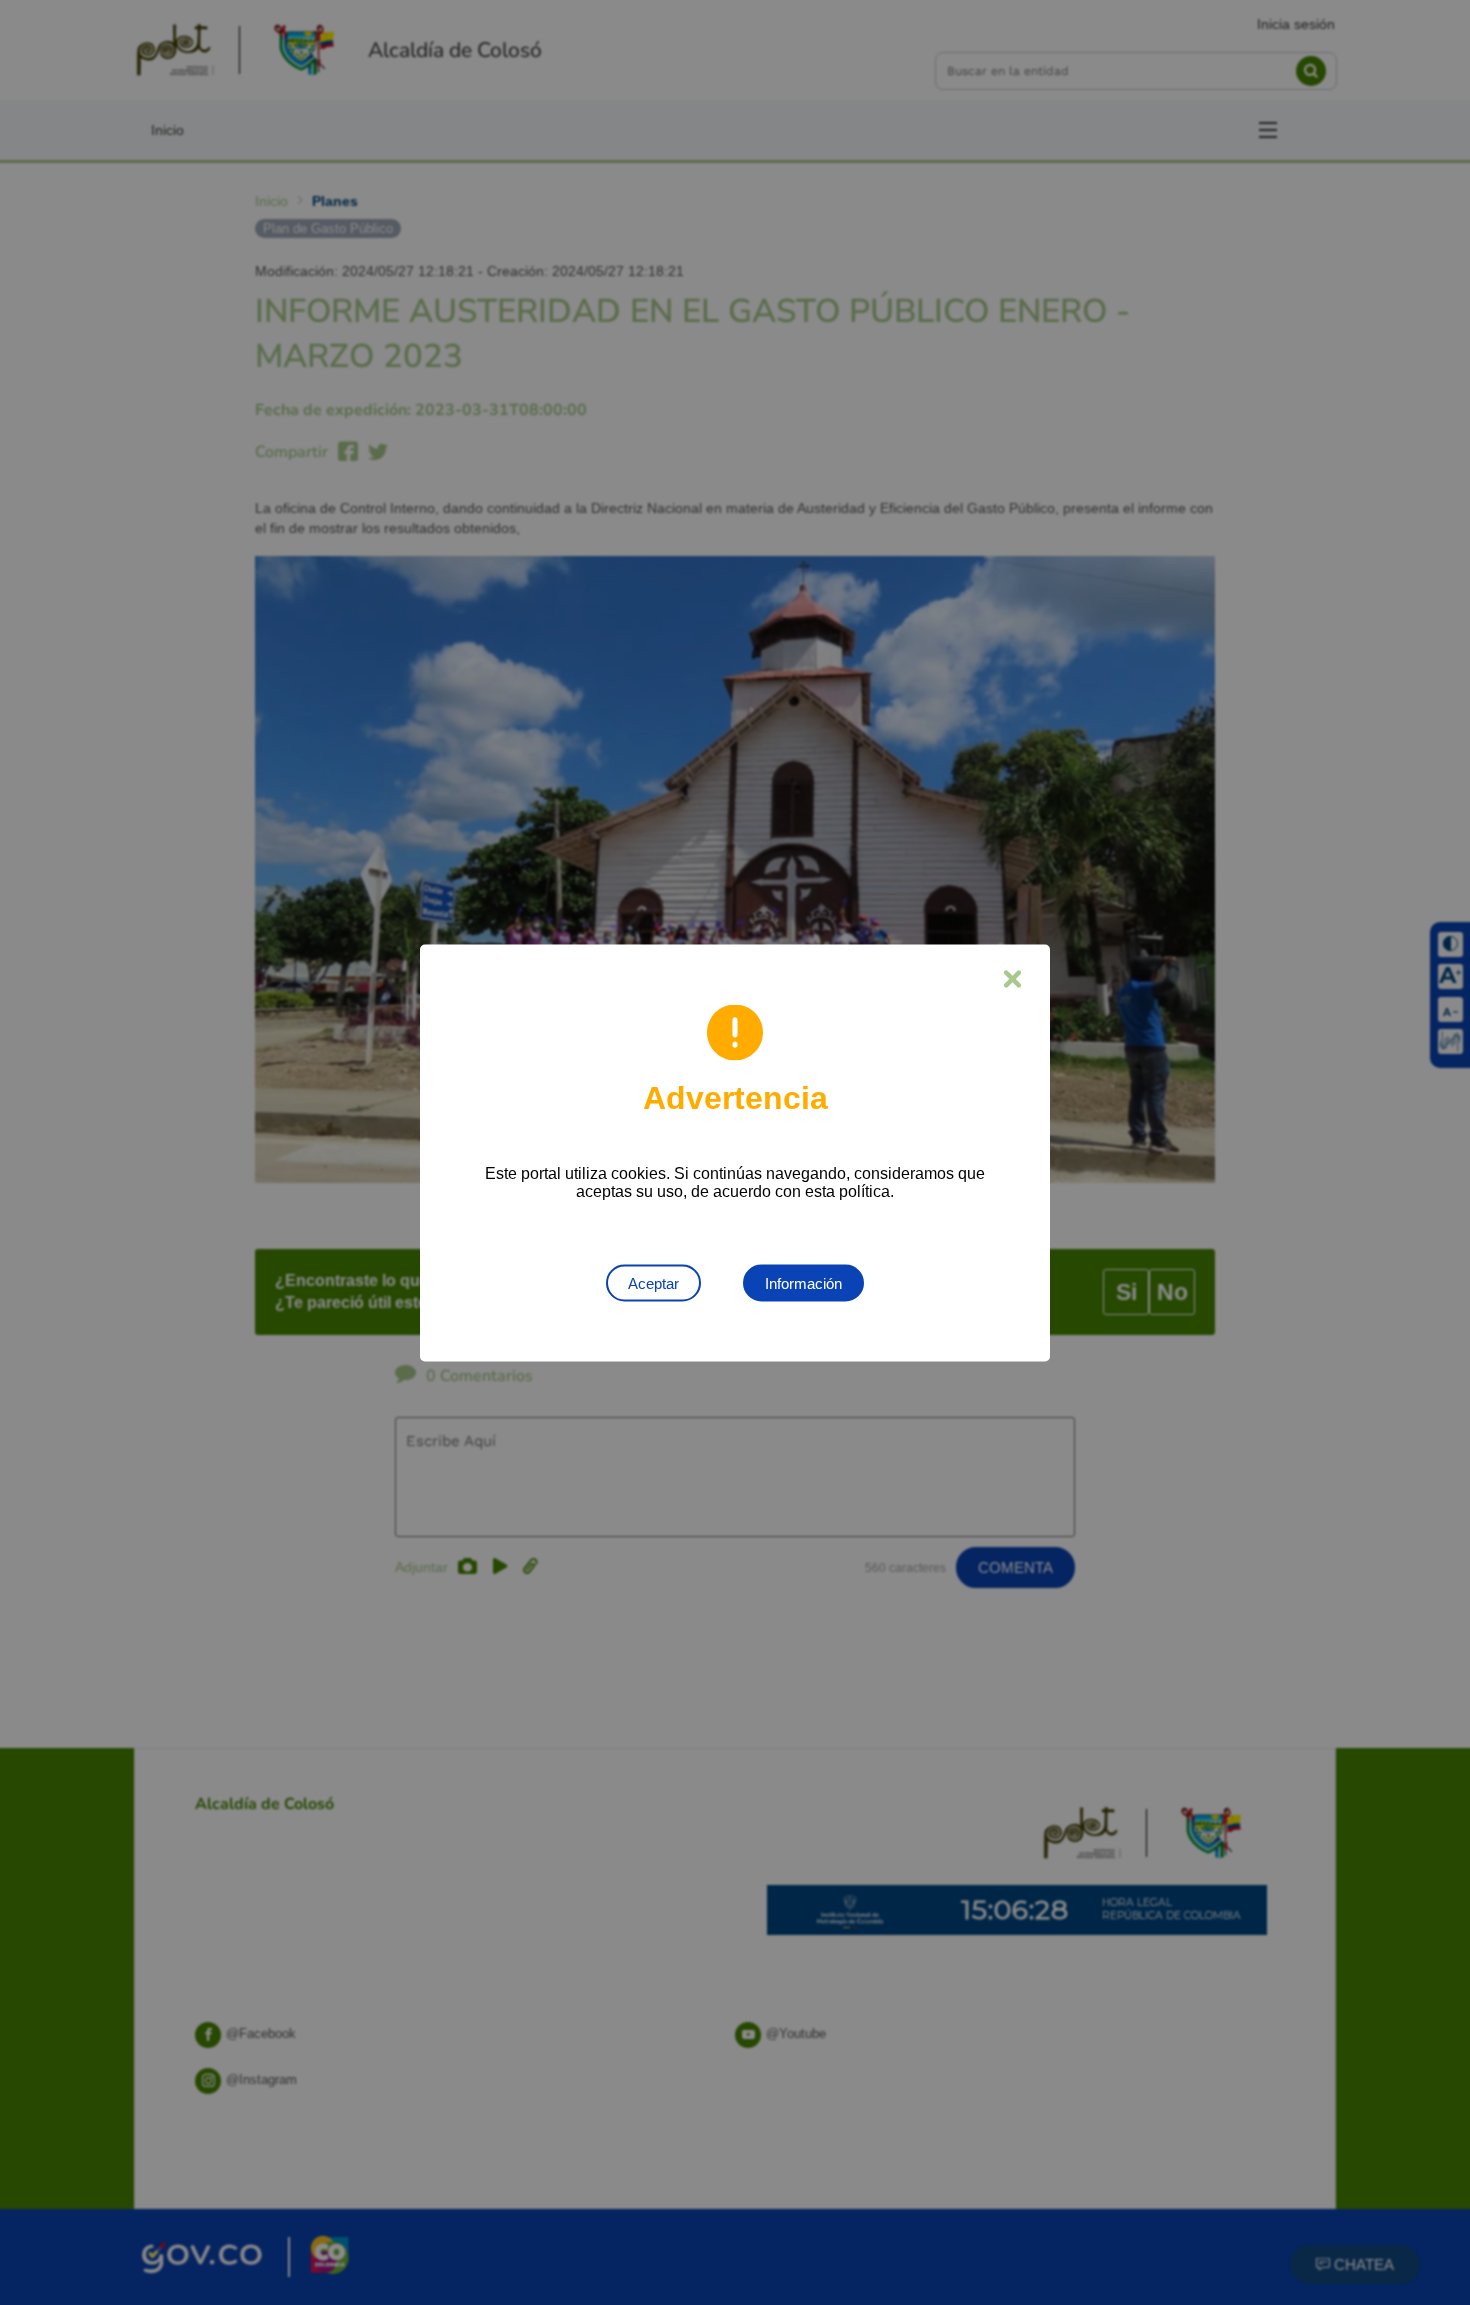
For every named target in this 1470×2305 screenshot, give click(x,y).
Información (803, 1282)
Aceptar (653, 1282)
